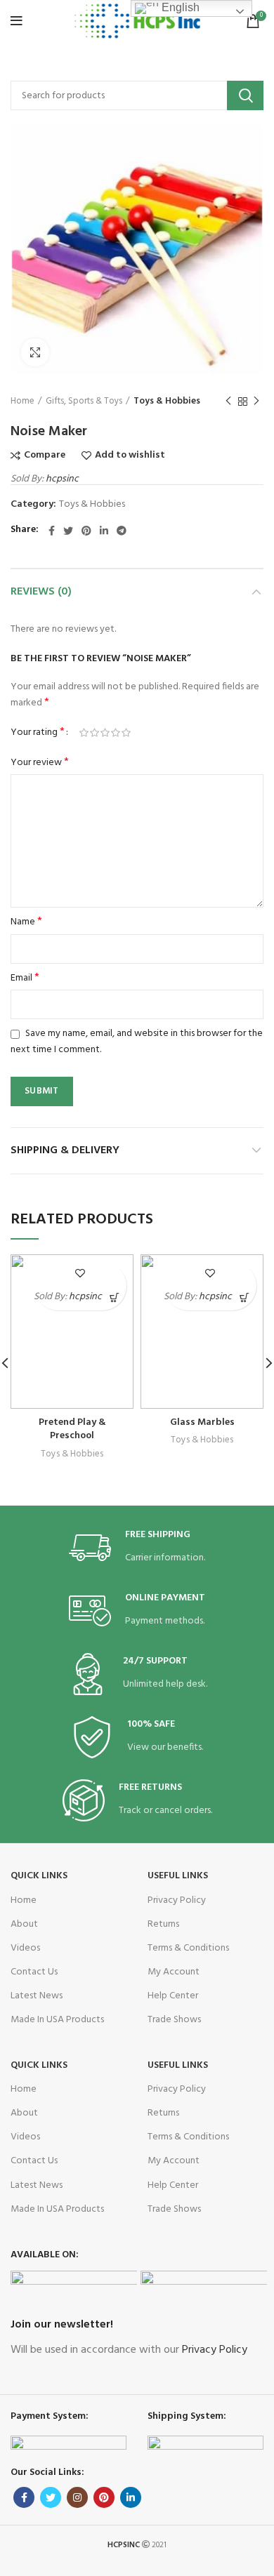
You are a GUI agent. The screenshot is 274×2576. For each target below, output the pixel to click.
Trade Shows (174, 2020)
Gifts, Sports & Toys (84, 401)
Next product (256, 401)
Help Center (173, 1996)
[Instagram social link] (77, 2497)
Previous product (228, 401)
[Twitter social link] (68, 531)
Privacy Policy (177, 1900)
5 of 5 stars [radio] (126, 733)
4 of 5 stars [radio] (116, 733)
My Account (174, 1972)
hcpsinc (62, 479)
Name (26, 922)
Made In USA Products (57, 2020)
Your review (40, 763)
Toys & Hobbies (167, 401)
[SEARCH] (245, 95)
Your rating (38, 733)
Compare (45, 456)
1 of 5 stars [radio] (84, 733)
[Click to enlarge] (35, 352)
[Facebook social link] (52, 531)
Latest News (37, 1996)
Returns (163, 1924)
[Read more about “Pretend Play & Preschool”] (114, 1298)
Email (25, 978)
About (24, 1924)
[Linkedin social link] (104, 531)
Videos (25, 1948)
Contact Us (34, 1972)
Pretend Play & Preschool (72, 1429)
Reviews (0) (41, 592)
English (179, 7)
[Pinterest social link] (86, 531)
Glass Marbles (202, 1422)
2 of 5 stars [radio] (94, 733)
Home (22, 401)
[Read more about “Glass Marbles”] (244, 1298)
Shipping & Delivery (65, 1150)
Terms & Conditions (188, 1948)
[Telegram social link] (122, 531)
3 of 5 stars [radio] (105, 733)
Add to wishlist (130, 456)
